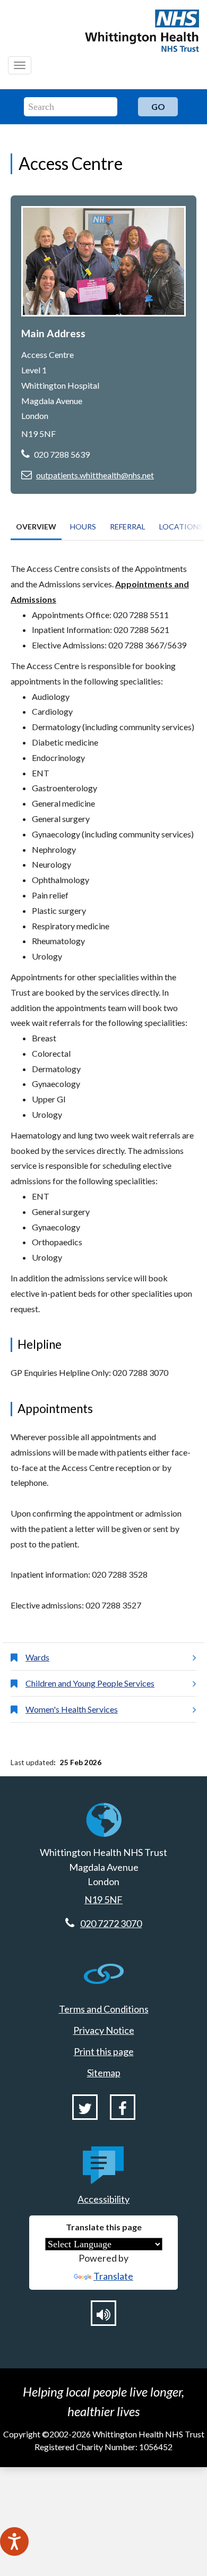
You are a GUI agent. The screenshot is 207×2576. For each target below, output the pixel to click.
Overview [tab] (36, 527)
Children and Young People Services (90, 1683)
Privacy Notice (104, 2030)
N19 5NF (103, 1899)
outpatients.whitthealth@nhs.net (95, 475)
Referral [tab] (128, 527)
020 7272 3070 (111, 1923)
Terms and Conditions (104, 2009)
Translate (113, 2276)
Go (158, 106)
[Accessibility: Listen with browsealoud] (103, 2313)
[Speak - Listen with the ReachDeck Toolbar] (14, 2541)
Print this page (104, 2051)
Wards (37, 1657)
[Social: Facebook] (123, 2107)
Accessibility (103, 2199)
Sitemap (104, 2073)
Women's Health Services (72, 1709)
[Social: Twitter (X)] (85, 2107)
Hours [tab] (83, 527)
